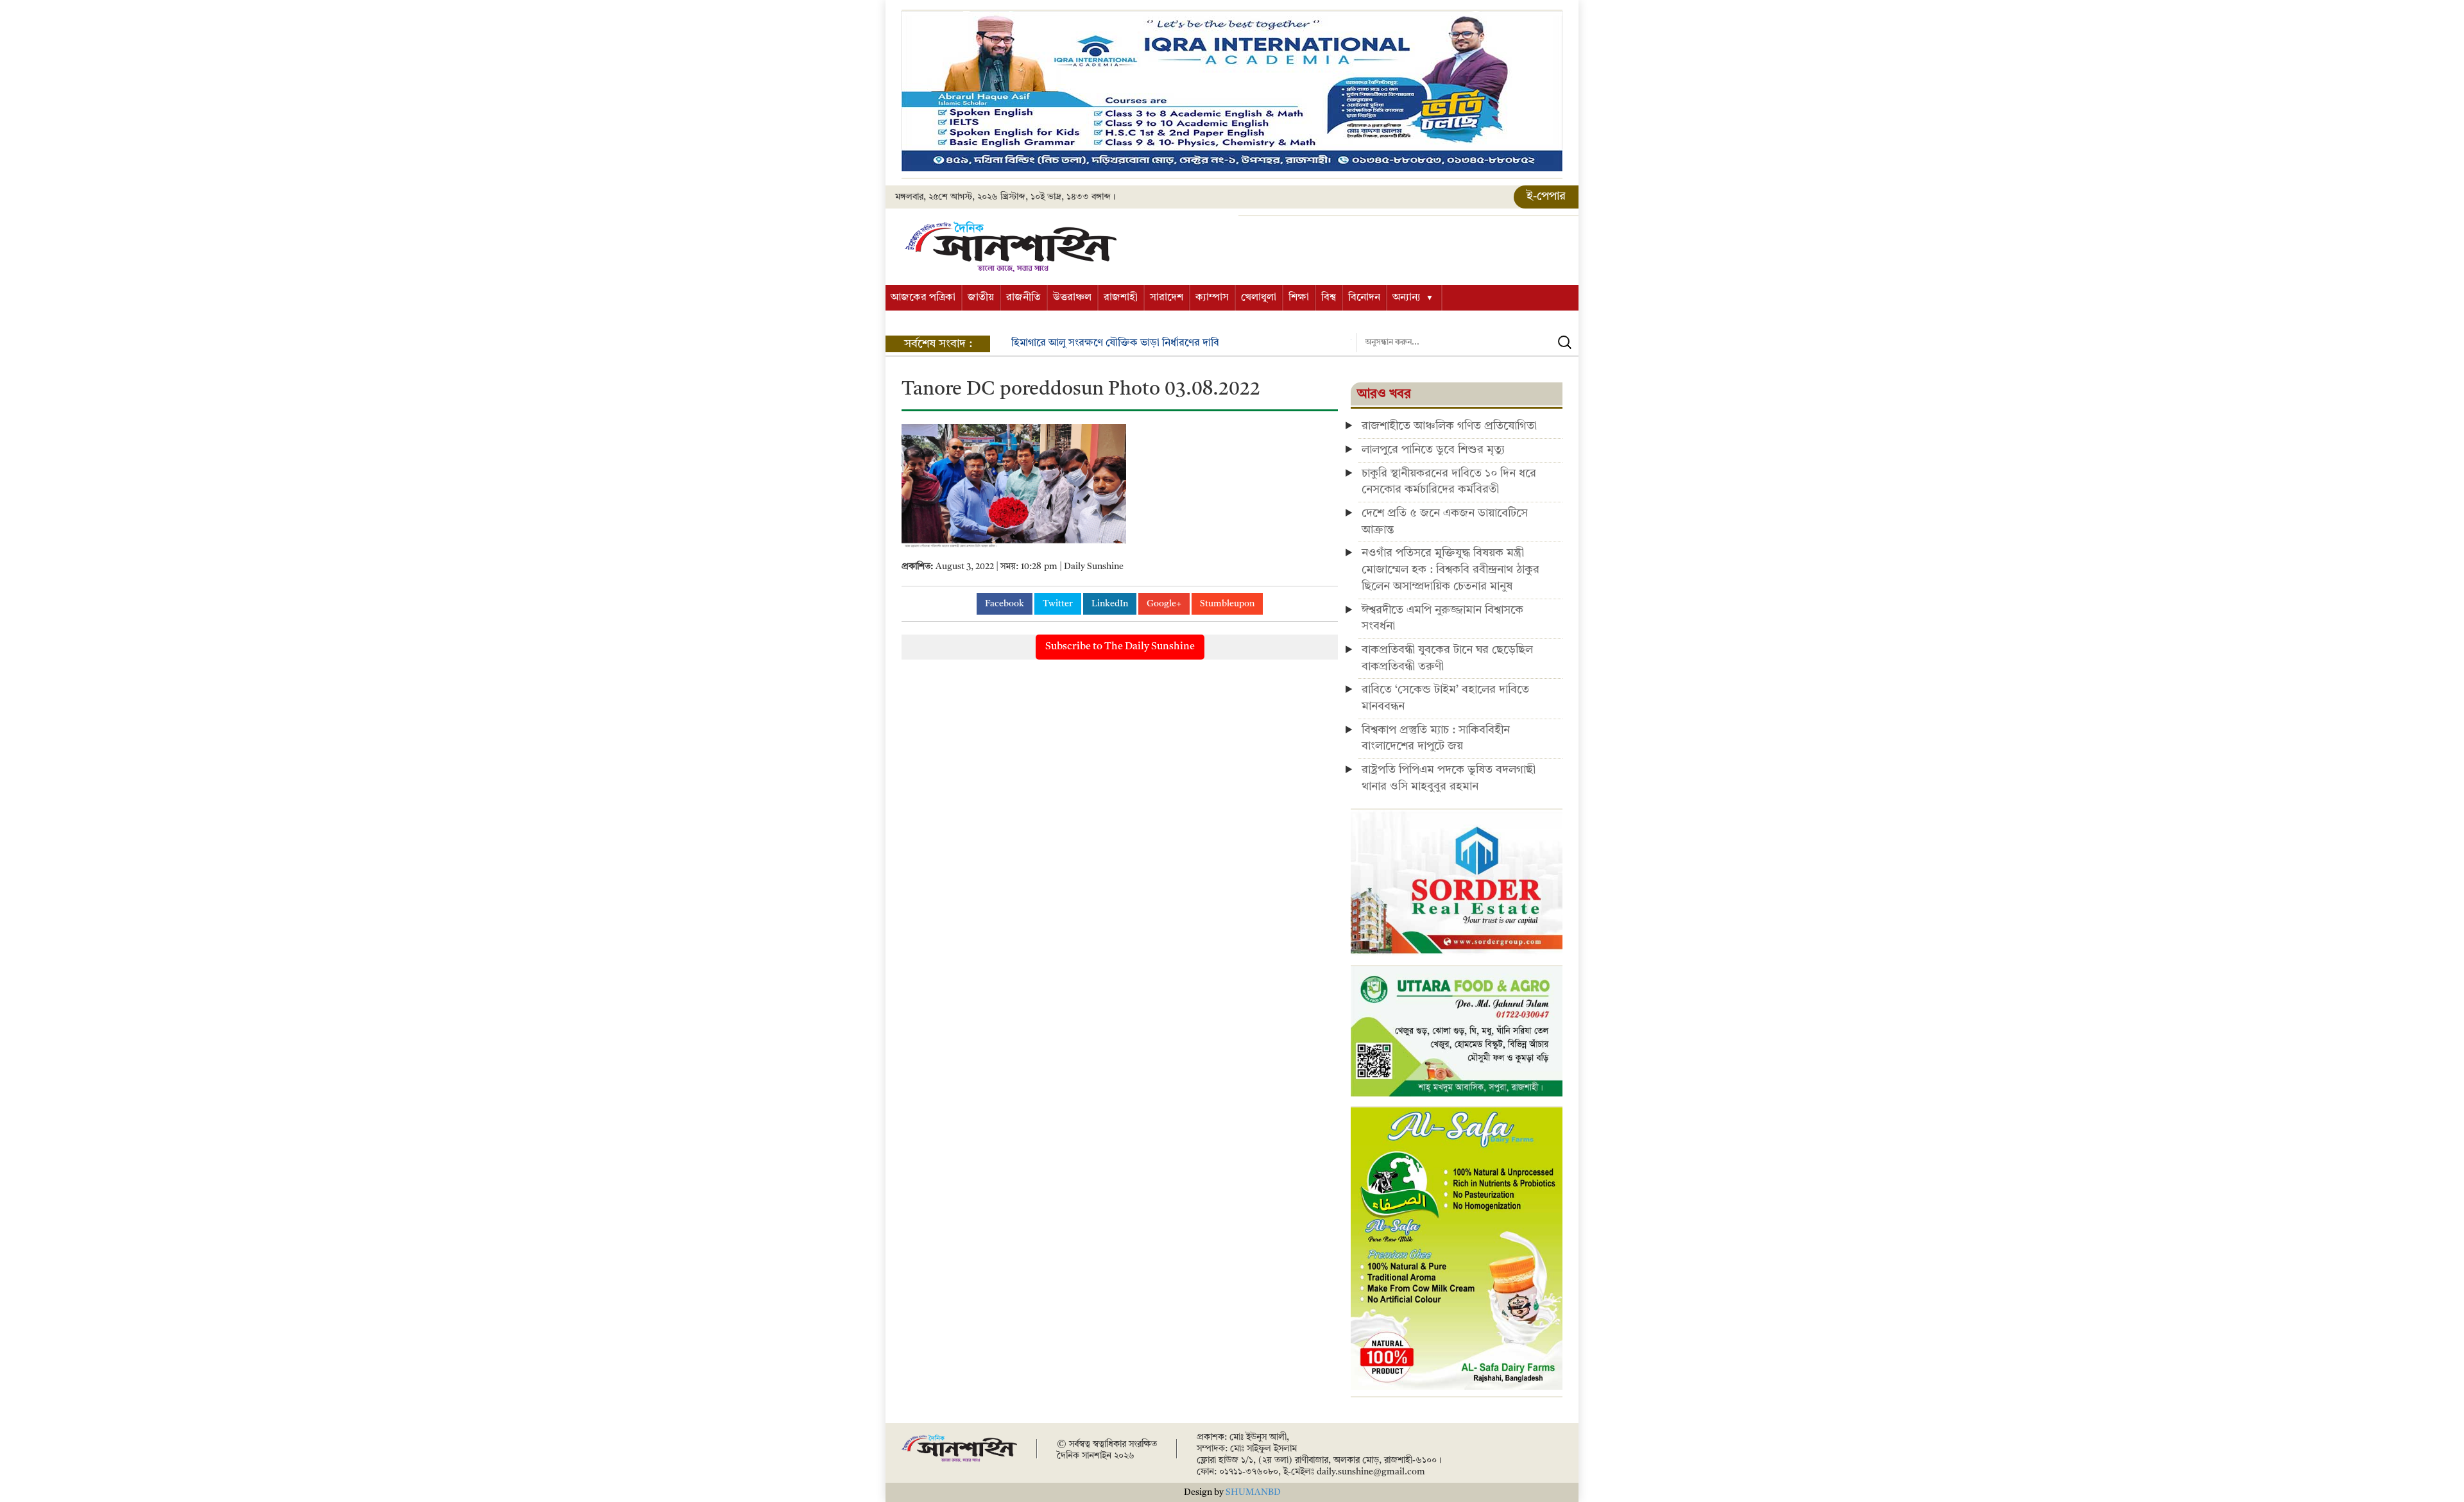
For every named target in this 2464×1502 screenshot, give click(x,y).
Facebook (1005, 604)
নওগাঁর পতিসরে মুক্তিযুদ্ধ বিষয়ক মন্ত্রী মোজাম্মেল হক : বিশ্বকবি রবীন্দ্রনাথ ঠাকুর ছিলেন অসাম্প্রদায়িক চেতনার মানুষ (1450, 569)
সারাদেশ (1167, 298)
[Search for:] (1467, 343)
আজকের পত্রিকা (923, 298)
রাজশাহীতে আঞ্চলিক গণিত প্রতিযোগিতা (1449, 426)
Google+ (1164, 604)
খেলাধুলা (1259, 298)
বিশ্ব (1329, 298)
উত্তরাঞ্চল (1072, 298)
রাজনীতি (1023, 298)
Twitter (1058, 604)
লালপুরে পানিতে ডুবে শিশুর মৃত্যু (1433, 450)
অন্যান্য (1407, 298)
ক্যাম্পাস (1212, 298)
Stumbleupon (1227, 604)
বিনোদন (1364, 298)
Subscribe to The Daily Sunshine (1120, 647)
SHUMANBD (1253, 1492)
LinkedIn (1110, 604)
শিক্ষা (1299, 298)
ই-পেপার (1546, 196)
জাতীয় (981, 298)
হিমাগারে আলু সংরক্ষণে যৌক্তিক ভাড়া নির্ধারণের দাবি (1069, 343)
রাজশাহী (1121, 298)
